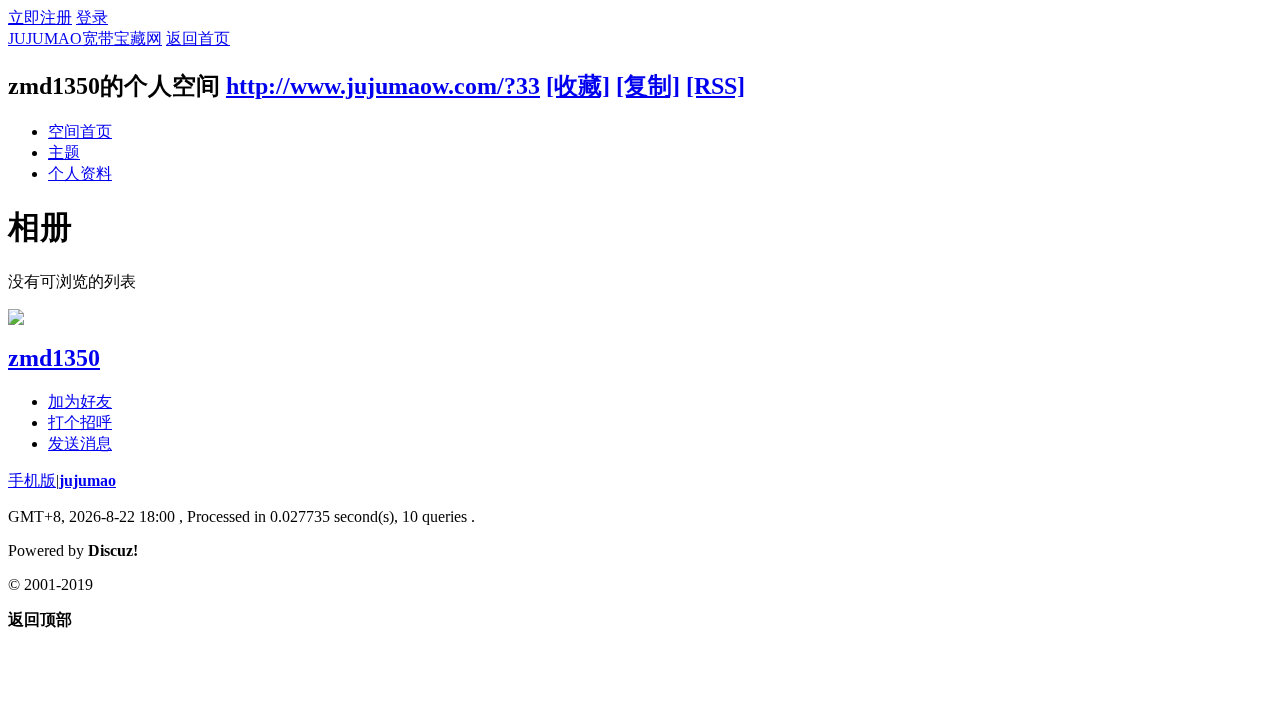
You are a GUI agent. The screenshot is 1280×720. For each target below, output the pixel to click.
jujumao (87, 480)
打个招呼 (80, 422)
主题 (64, 152)
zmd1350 (54, 358)
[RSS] (715, 86)
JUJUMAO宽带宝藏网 (85, 38)
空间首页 (80, 131)
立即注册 (40, 17)
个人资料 (80, 173)
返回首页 (198, 38)
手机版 (32, 480)
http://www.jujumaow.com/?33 (383, 86)
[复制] (648, 86)
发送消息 (80, 443)
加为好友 (80, 401)
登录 (92, 17)
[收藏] (578, 86)
